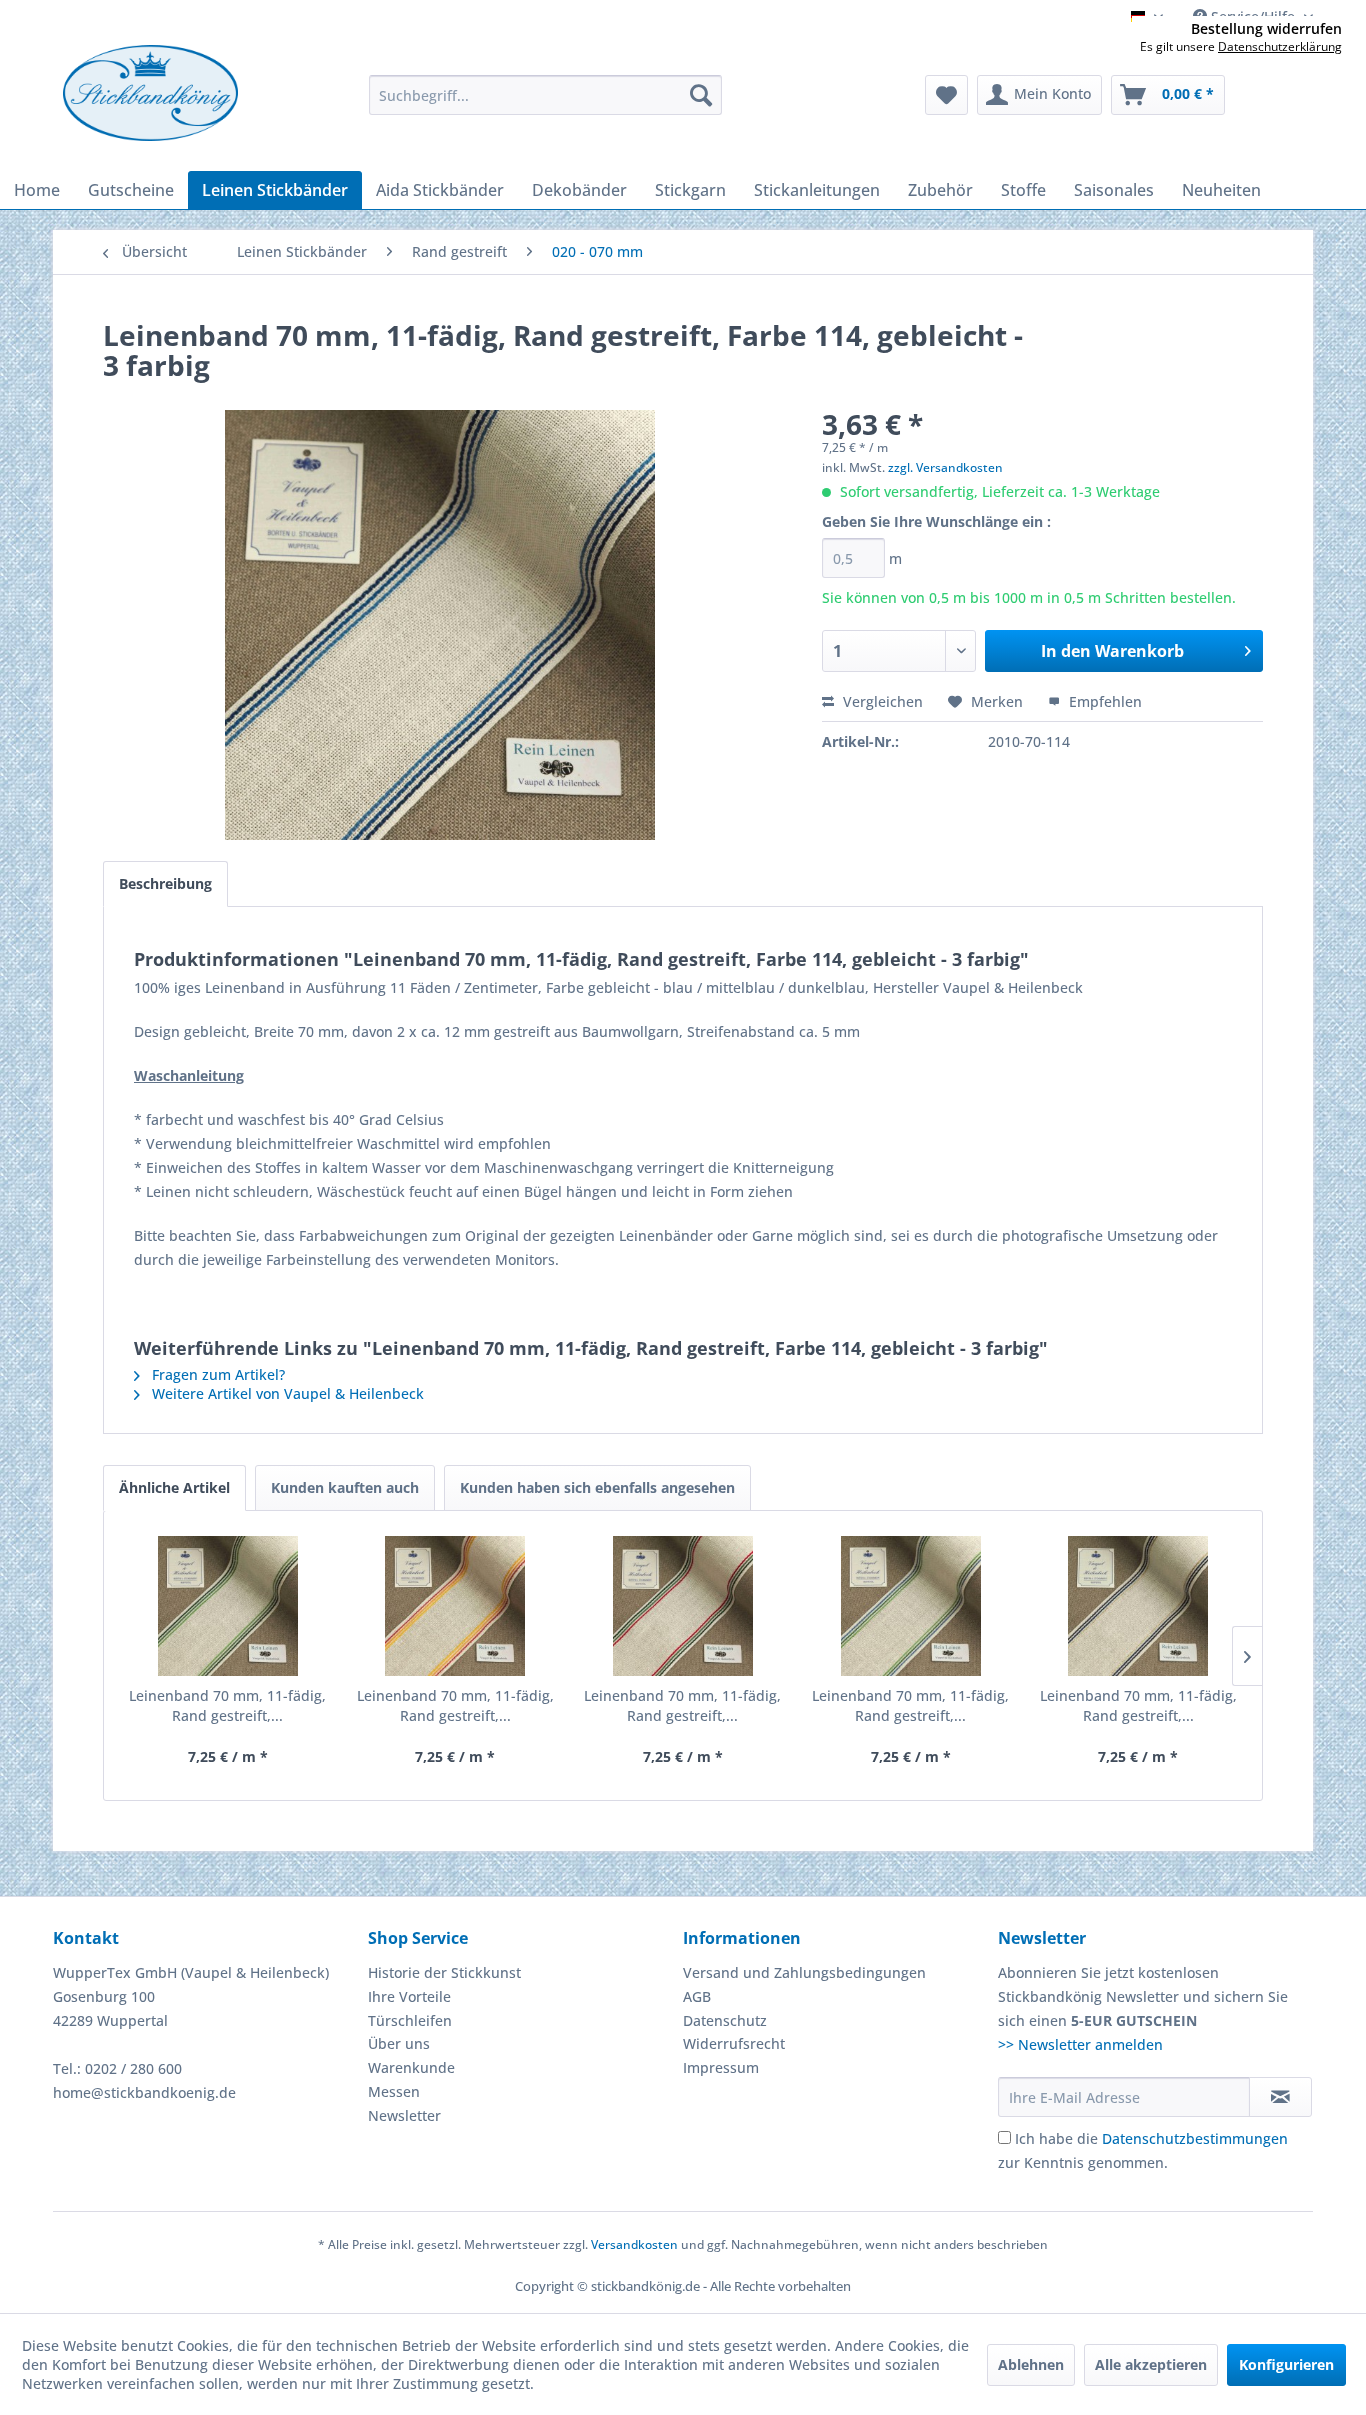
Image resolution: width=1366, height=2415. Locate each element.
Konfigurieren (1286, 2364)
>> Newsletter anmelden (1080, 2044)
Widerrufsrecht (734, 2043)
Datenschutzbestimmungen (1195, 2138)
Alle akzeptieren (1151, 2364)
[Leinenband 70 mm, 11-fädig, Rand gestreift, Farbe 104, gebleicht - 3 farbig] (456, 1606)
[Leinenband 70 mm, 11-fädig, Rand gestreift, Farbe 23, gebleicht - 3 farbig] (228, 1606)
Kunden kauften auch (345, 1487)
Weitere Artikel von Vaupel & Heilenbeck (286, 1393)
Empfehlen (1103, 701)
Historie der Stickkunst (444, 1972)
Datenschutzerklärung (1280, 46)
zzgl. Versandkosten (945, 467)
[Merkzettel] (946, 95)
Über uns (399, 2043)
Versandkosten (634, 2244)
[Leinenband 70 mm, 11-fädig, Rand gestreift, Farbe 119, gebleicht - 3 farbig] (911, 1606)
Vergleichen (881, 701)
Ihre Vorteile (409, 1996)
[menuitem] (545, 95)
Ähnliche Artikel (174, 1487)
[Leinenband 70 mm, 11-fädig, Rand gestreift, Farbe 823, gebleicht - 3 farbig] (683, 1606)
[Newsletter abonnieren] (1280, 2097)
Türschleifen (410, 2020)
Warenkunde (411, 2067)
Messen (394, 2091)
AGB (697, 1996)
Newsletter (404, 2115)
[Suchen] (701, 95)
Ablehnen (1031, 2364)
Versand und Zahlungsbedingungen (804, 1972)
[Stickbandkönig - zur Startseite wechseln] (150, 93)
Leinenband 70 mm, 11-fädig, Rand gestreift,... (227, 1705)
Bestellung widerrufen (1266, 29)
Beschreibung (165, 883)
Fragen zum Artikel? (216, 1374)
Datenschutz (725, 2020)
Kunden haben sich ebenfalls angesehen (597, 1487)
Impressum (721, 2067)
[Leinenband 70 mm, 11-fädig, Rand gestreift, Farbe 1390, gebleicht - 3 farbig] (1138, 1606)
